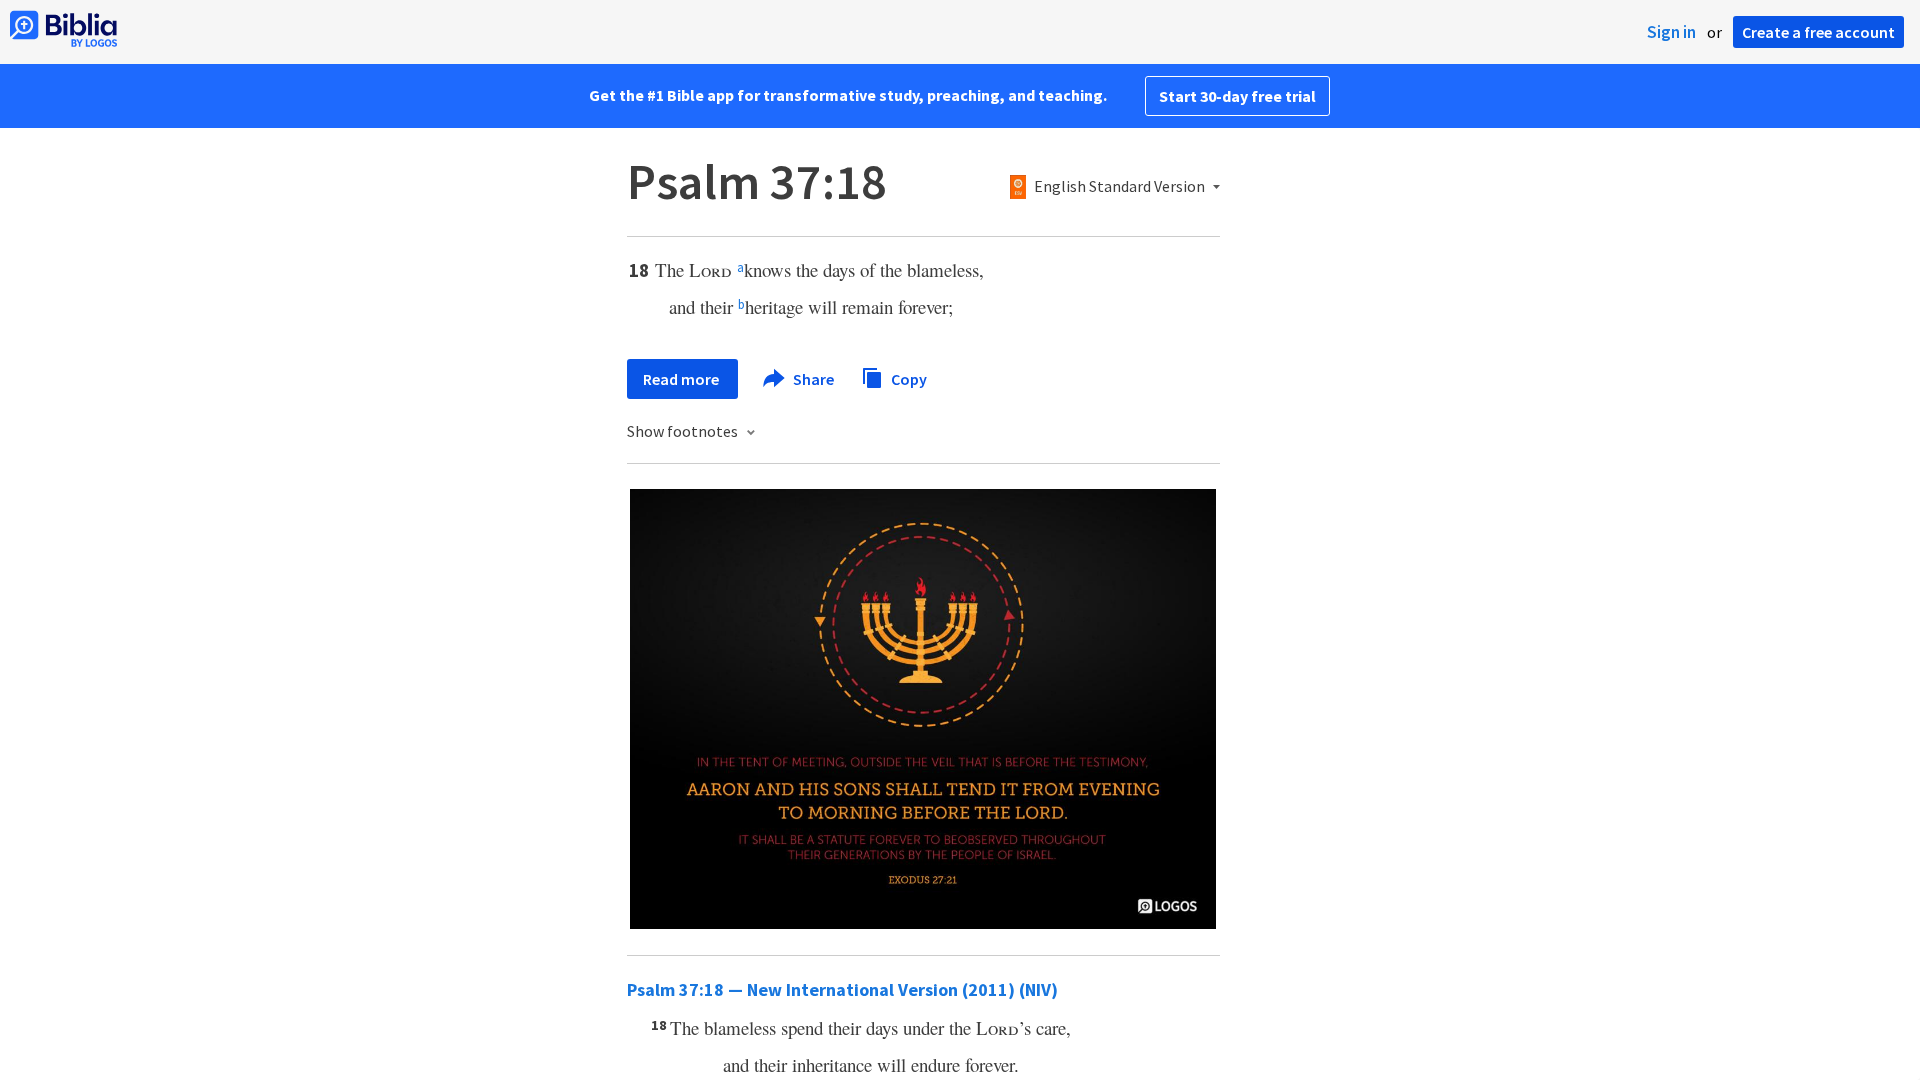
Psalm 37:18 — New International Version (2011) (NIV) (842, 989)
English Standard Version (1119, 187)
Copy (907, 378)
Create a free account (1818, 32)
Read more (682, 379)
